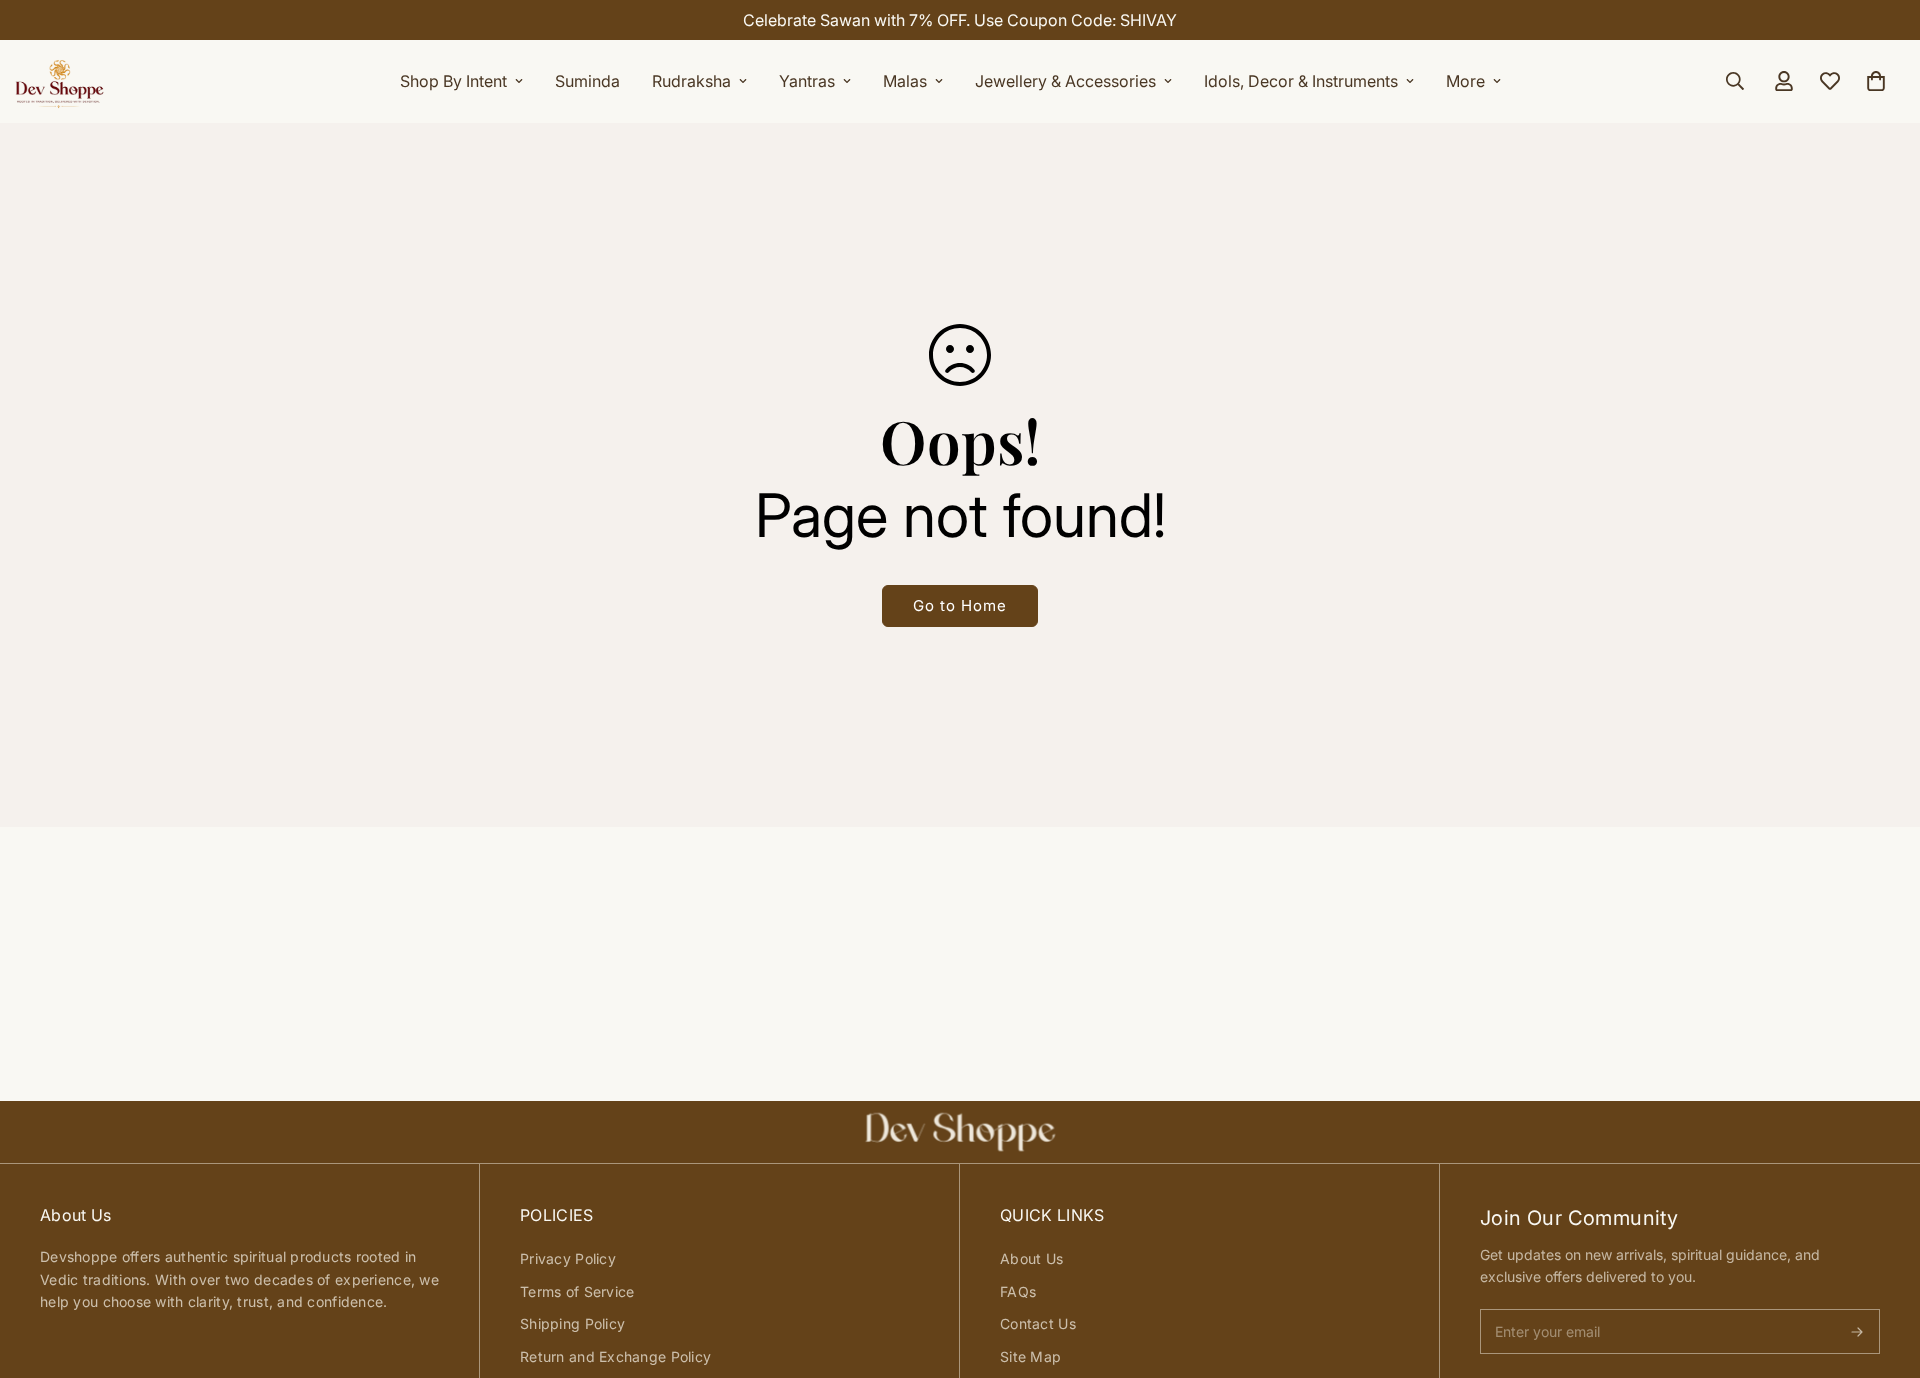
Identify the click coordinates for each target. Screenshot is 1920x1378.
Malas (905, 81)
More (1465, 81)
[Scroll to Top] (1881, 1269)
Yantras (807, 81)
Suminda (587, 81)
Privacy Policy (568, 1258)
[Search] (1735, 81)
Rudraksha (691, 81)
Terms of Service (577, 1291)
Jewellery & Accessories (1065, 81)
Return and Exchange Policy (615, 1356)
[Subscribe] (1857, 1332)
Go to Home (960, 605)
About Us (1031, 1258)
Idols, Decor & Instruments (1301, 81)
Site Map (1030, 1356)
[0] (1876, 81)
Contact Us (1038, 1323)
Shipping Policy (572, 1323)
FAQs (1018, 1291)
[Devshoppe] (60, 81)
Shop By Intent (453, 81)
